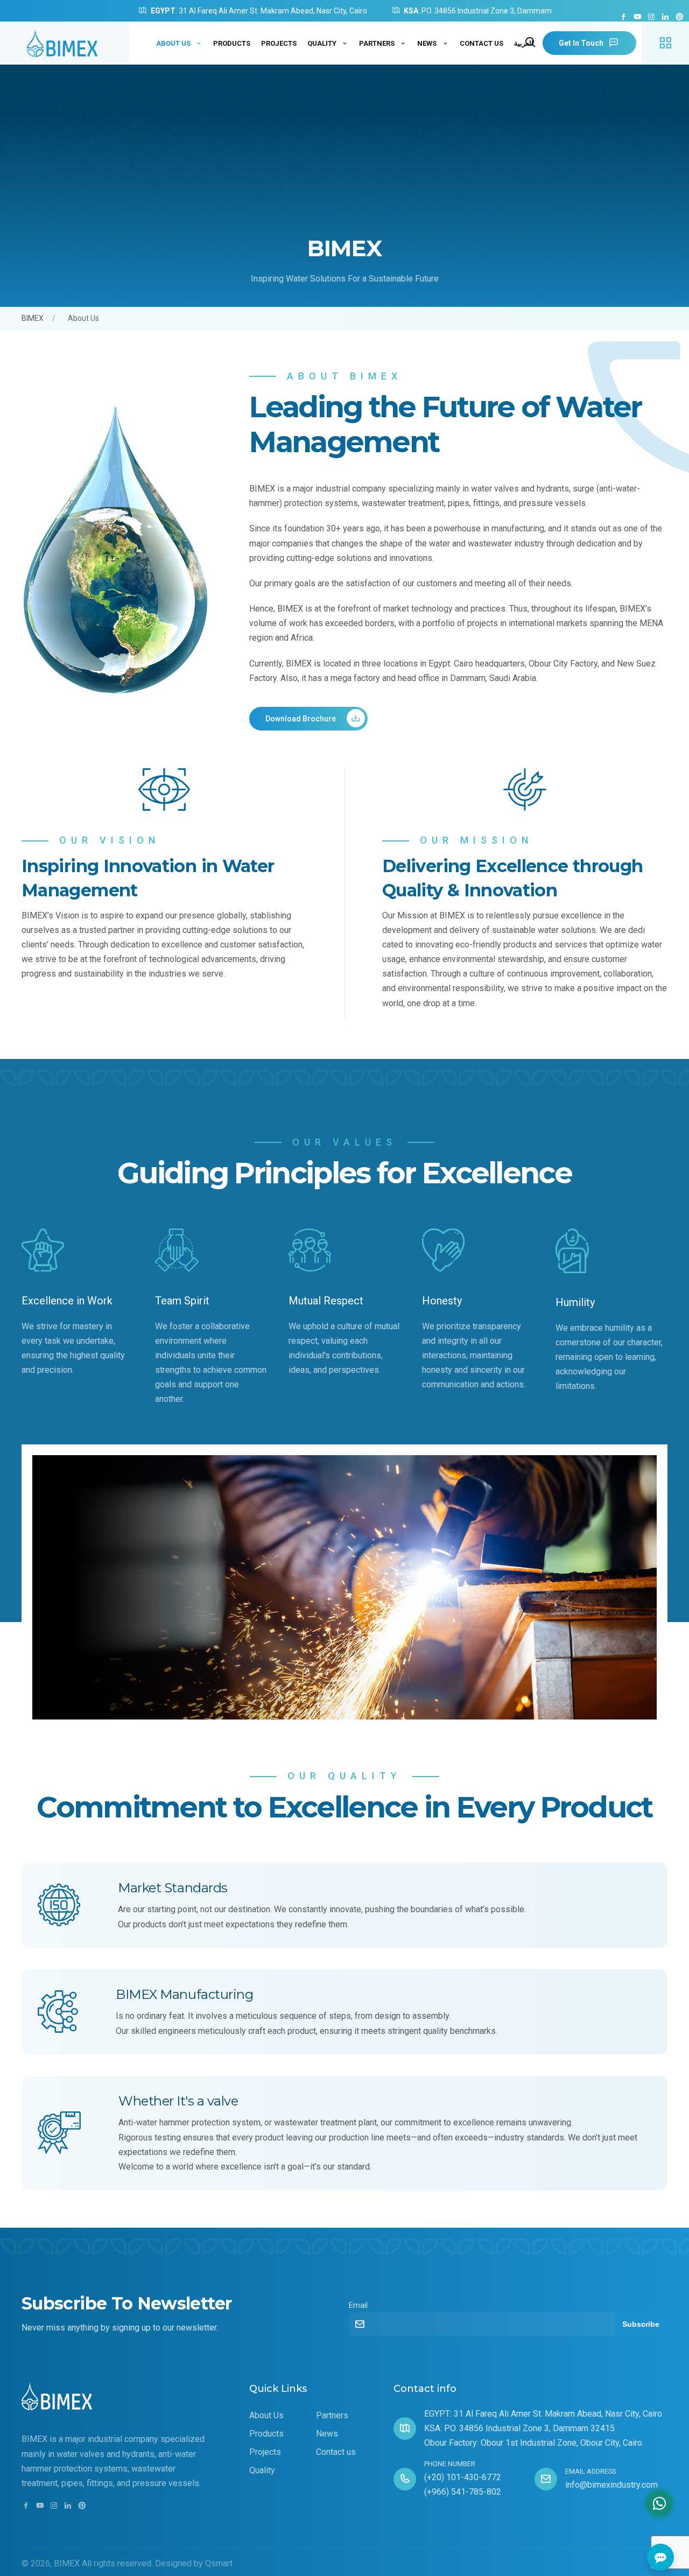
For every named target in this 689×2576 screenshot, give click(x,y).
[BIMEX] (65, 43)
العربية (524, 43)
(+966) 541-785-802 (463, 2492)
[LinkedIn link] (665, 17)
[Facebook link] (623, 17)
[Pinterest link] (679, 17)
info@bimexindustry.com (611, 2485)
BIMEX (33, 318)
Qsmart (219, 2563)
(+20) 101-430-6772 (463, 2477)
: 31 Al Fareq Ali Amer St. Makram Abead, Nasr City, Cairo (259, 11)
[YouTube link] (637, 17)
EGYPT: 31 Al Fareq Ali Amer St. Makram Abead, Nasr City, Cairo (543, 2414)
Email (358, 2305)
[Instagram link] (651, 17)
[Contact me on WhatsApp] (659, 2503)
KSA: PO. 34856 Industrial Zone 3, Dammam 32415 (519, 2428)
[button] (665, 43)
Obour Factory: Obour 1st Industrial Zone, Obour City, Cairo (533, 2443)
